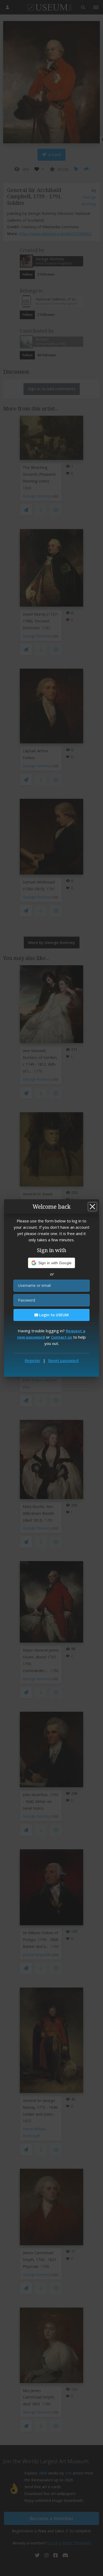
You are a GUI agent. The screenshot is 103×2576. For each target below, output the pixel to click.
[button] (52, 1263)
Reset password (63, 1360)
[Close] (92, 1207)
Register (32, 1360)
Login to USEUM (53, 1315)
